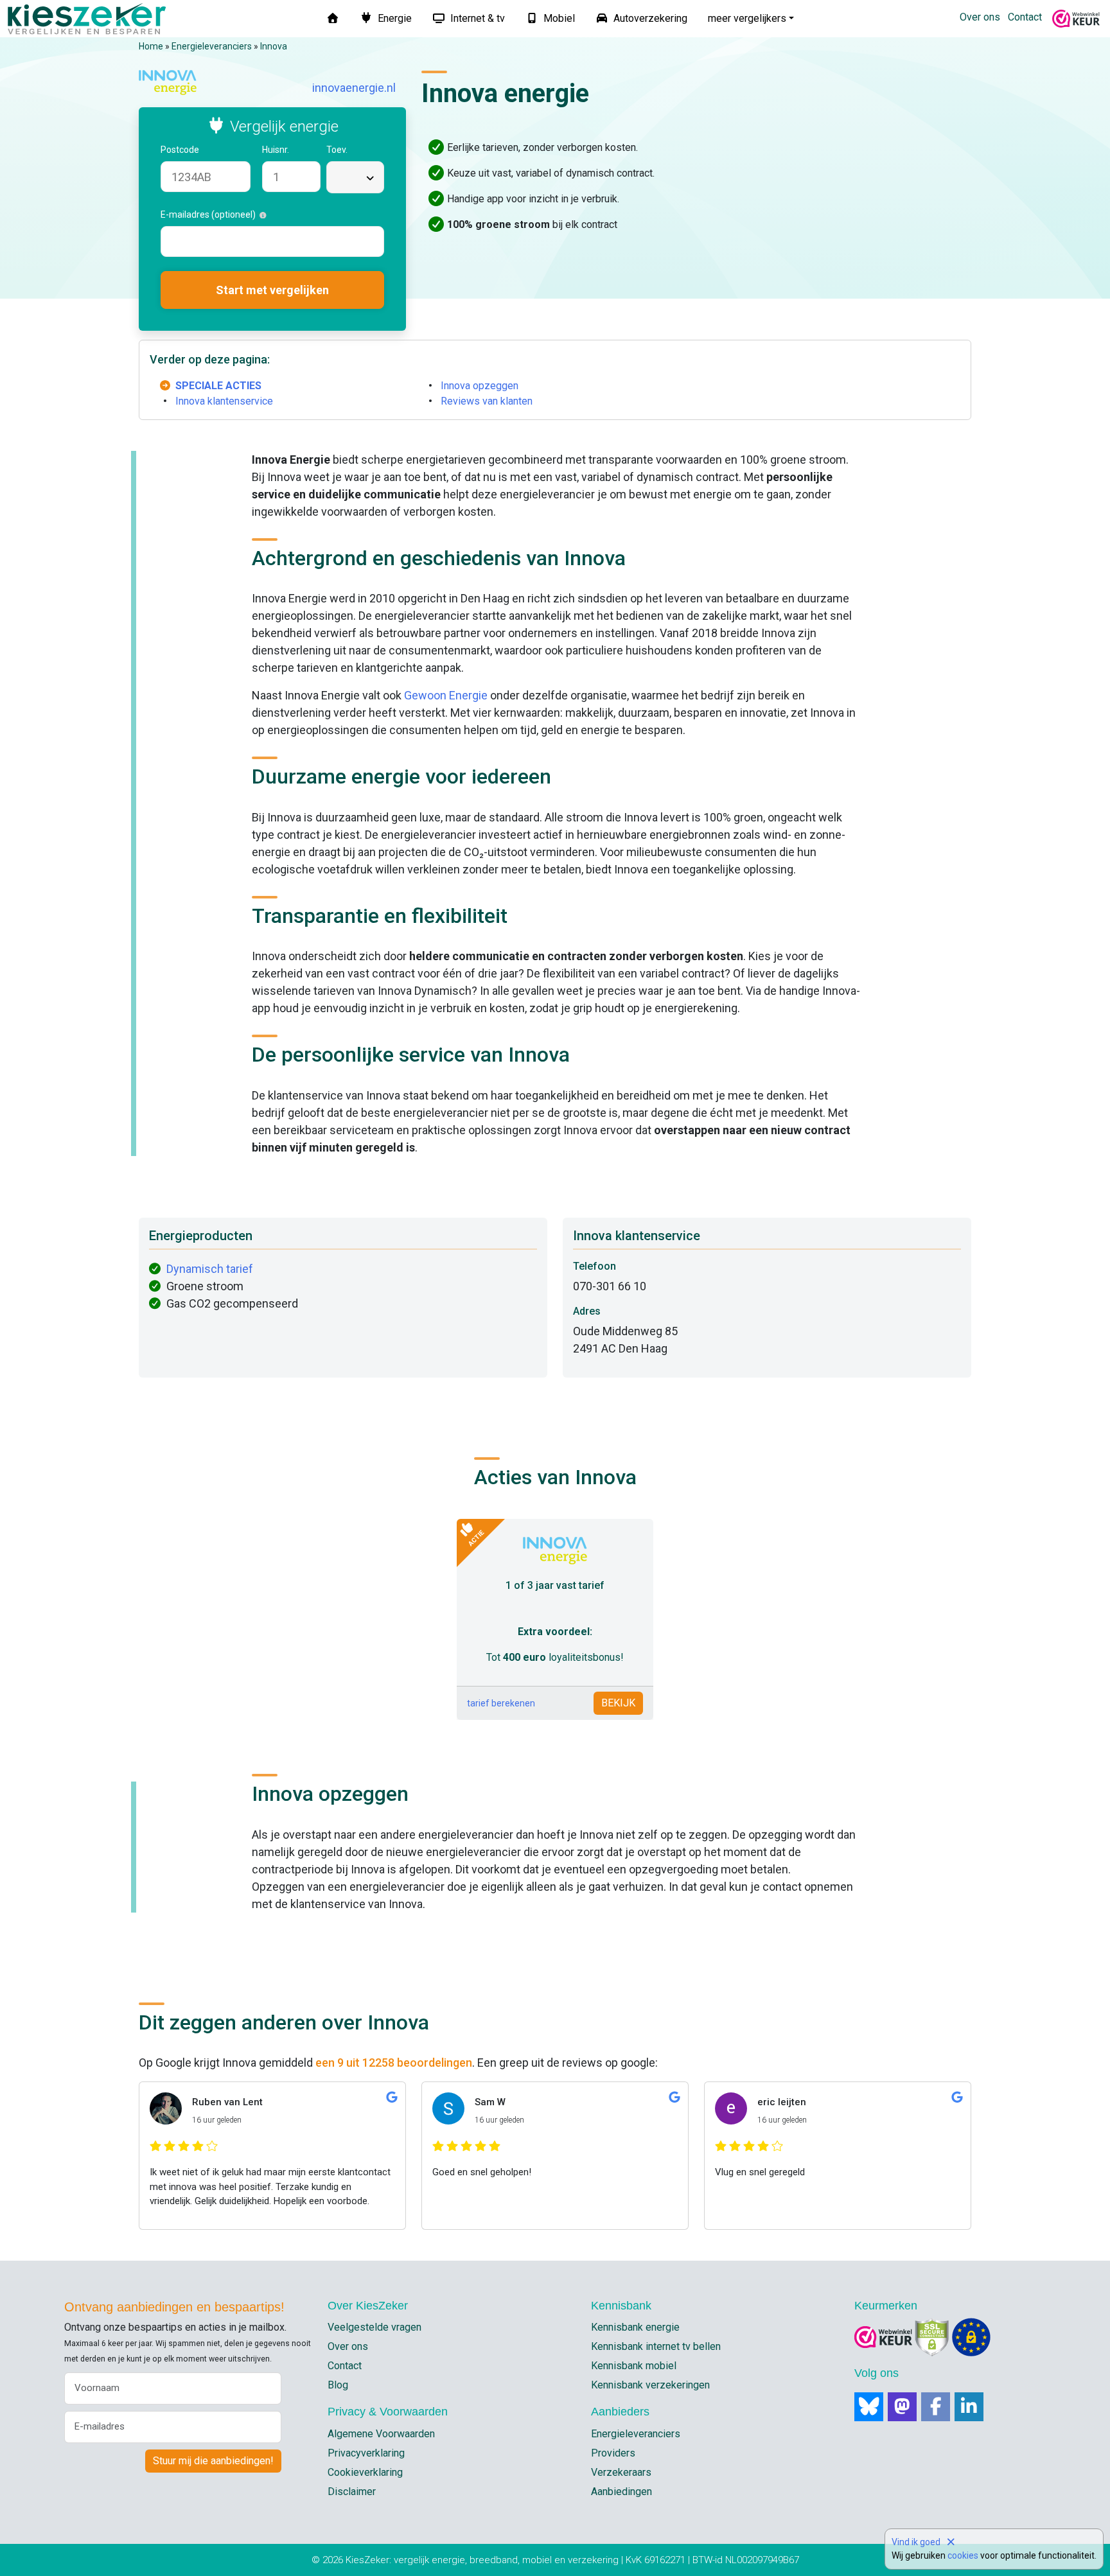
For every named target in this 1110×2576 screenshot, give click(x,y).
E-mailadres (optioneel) (210, 215)
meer (747, 18)
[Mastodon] (902, 2407)
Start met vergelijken (272, 290)
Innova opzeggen (480, 386)
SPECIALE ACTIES (218, 386)
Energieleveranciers (212, 46)
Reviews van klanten (487, 401)
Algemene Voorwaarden (381, 2434)
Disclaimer (352, 2492)
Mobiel (558, 18)
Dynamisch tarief (210, 1269)
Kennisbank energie (635, 2327)
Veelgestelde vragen (374, 2327)
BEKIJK (618, 1703)
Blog (338, 2385)
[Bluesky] (869, 2407)
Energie (393, 18)
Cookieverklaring (365, 2472)
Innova (274, 46)
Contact (1025, 17)
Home (151, 46)
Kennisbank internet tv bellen (656, 2346)
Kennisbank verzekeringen (650, 2385)
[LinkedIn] (969, 2407)
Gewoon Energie (446, 695)
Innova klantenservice (224, 401)
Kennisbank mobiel (634, 2366)
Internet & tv (476, 18)
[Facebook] (936, 2407)
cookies (963, 2555)
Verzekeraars (621, 2472)
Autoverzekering (649, 18)
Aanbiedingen (621, 2492)
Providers (613, 2453)
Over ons (980, 17)
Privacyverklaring (366, 2453)
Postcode (181, 150)
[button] (206, 150)
